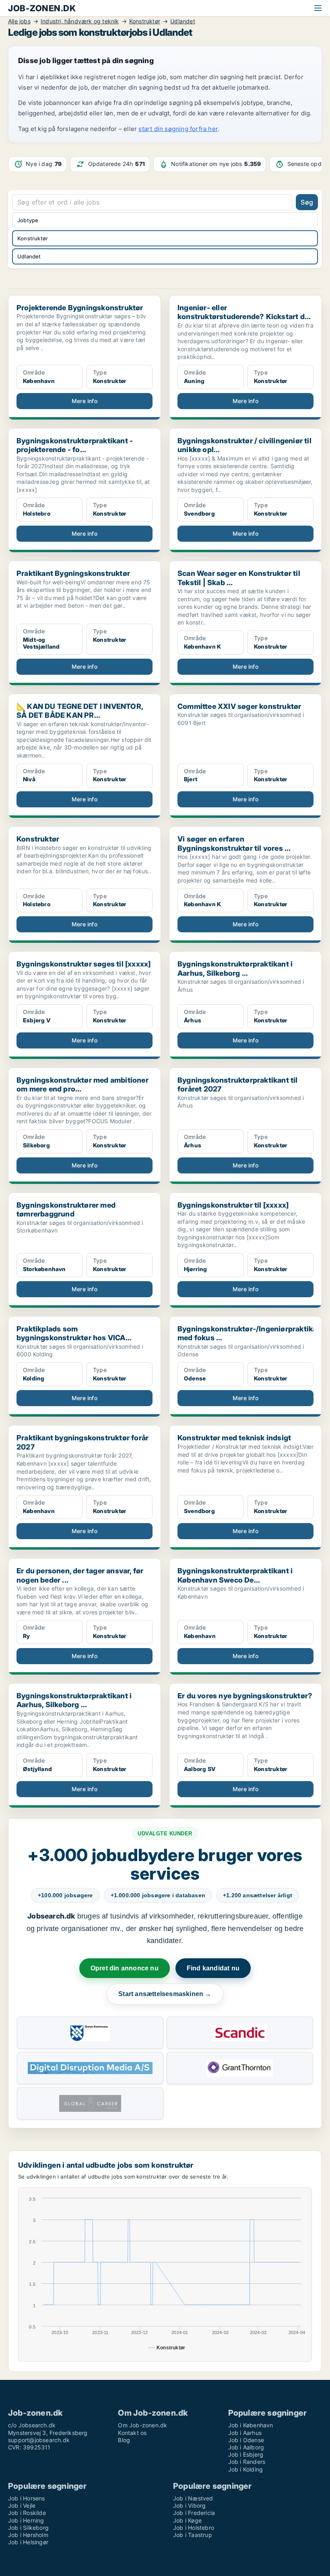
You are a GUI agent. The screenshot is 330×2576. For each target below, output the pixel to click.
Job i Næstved (193, 2498)
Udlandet (29, 256)
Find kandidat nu (213, 1968)
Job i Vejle (22, 2505)
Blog (124, 2440)
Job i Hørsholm (28, 2535)
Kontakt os (132, 2433)
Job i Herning (26, 2520)
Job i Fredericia (194, 2513)
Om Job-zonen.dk (142, 2425)
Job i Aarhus (245, 2433)
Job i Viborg (189, 2505)
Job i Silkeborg (28, 2528)
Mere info (85, 401)
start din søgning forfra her (178, 129)
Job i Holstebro (194, 2528)
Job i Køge (187, 2520)
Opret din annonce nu (125, 1968)
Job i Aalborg (246, 2447)
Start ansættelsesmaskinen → (165, 1994)
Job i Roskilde (27, 2513)
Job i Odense (246, 2440)
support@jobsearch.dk (39, 2440)
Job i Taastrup (193, 2535)
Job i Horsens (27, 2498)
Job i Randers (247, 2462)
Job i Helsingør (28, 2542)
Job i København (251, 2425)
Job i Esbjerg (246, 2454)
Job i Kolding (246, 2469)
